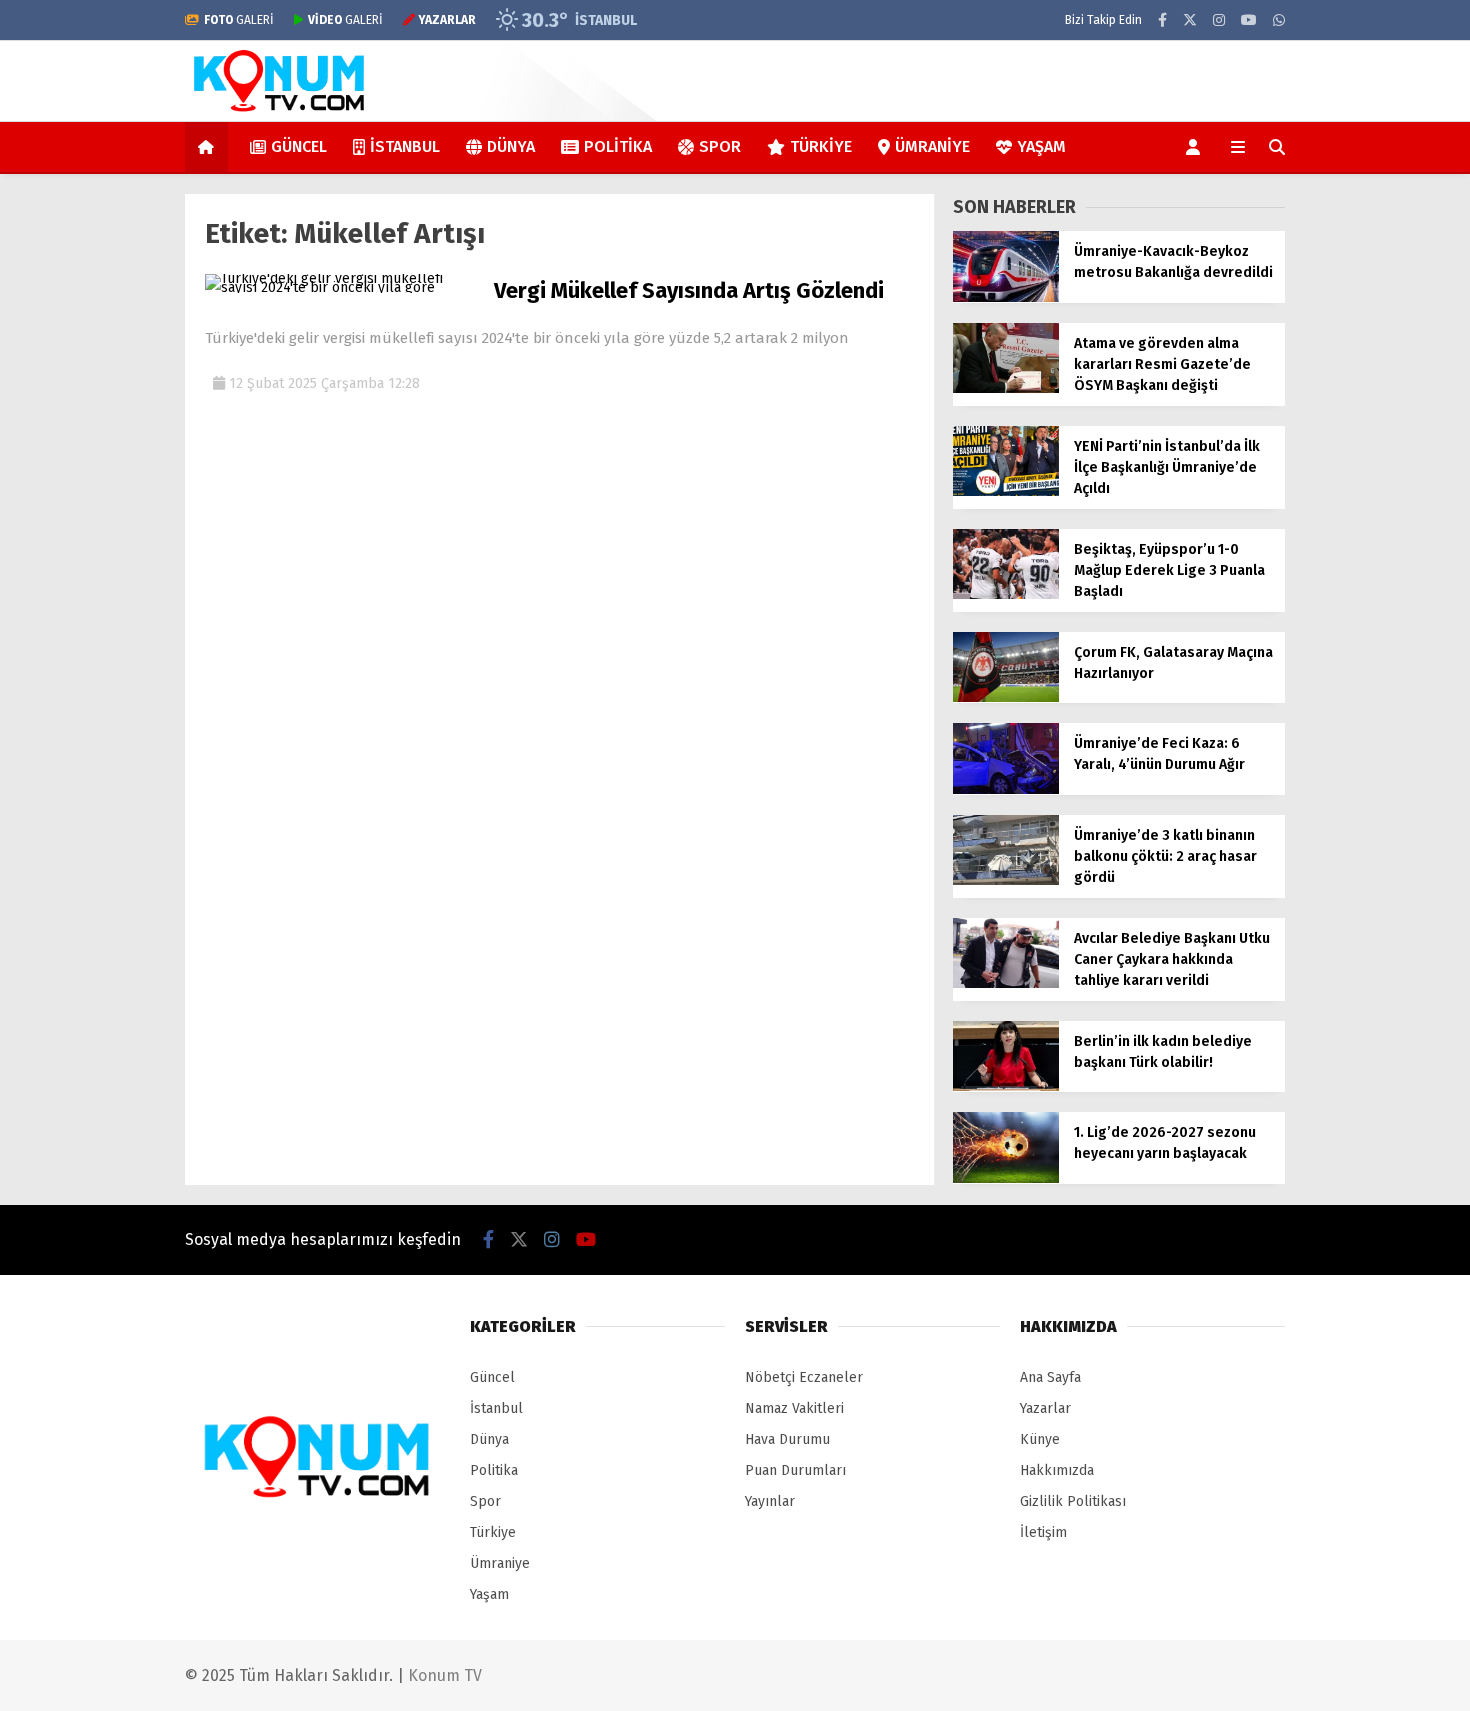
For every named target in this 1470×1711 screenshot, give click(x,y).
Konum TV (445, 1675)
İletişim (1043, 1532)
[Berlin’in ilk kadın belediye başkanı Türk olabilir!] (1006, 1086)
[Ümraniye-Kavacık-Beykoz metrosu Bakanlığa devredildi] (1006, 297)
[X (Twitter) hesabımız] (1190, 20)
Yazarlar (1045, 1408)
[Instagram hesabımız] (1219, 20)
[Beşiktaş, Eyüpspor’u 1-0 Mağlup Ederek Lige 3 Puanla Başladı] (1006, 594)
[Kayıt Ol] (1196, 147)
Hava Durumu (787, 1439)
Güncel (299, 146)
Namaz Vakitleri (794, 1408)
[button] (209, 147)
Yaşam (1041, 146)
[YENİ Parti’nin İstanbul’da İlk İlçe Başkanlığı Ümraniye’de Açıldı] (1006, 491)
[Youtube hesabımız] (1249, 20)
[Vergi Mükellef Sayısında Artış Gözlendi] (342, 287)
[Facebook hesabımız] (1162, 20)
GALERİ (239, 20)
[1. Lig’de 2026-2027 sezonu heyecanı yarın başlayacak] (1006, 1178)
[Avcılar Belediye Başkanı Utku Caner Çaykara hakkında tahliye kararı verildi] (1006, 983)
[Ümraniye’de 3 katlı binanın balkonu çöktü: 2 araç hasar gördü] (1006, 880)
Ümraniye (932, 146)
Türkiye (821, 146)
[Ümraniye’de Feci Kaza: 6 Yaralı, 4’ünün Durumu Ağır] (1006, 789)
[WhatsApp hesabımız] (1279, 20)
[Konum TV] (280, 111)
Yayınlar (770, 1501)
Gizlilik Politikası (1073, 1501)
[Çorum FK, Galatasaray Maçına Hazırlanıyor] (1006, 697)
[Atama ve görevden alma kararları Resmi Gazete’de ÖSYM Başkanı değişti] (1006, 388)
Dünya (511, 146)
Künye (1040, 1439)
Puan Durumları (795, 1470)
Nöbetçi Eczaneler (804, 1377)
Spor (720, 146)
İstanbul (405, 146)
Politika (618, 146)
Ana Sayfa (1050, 1377)
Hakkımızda (1057, 1470)
